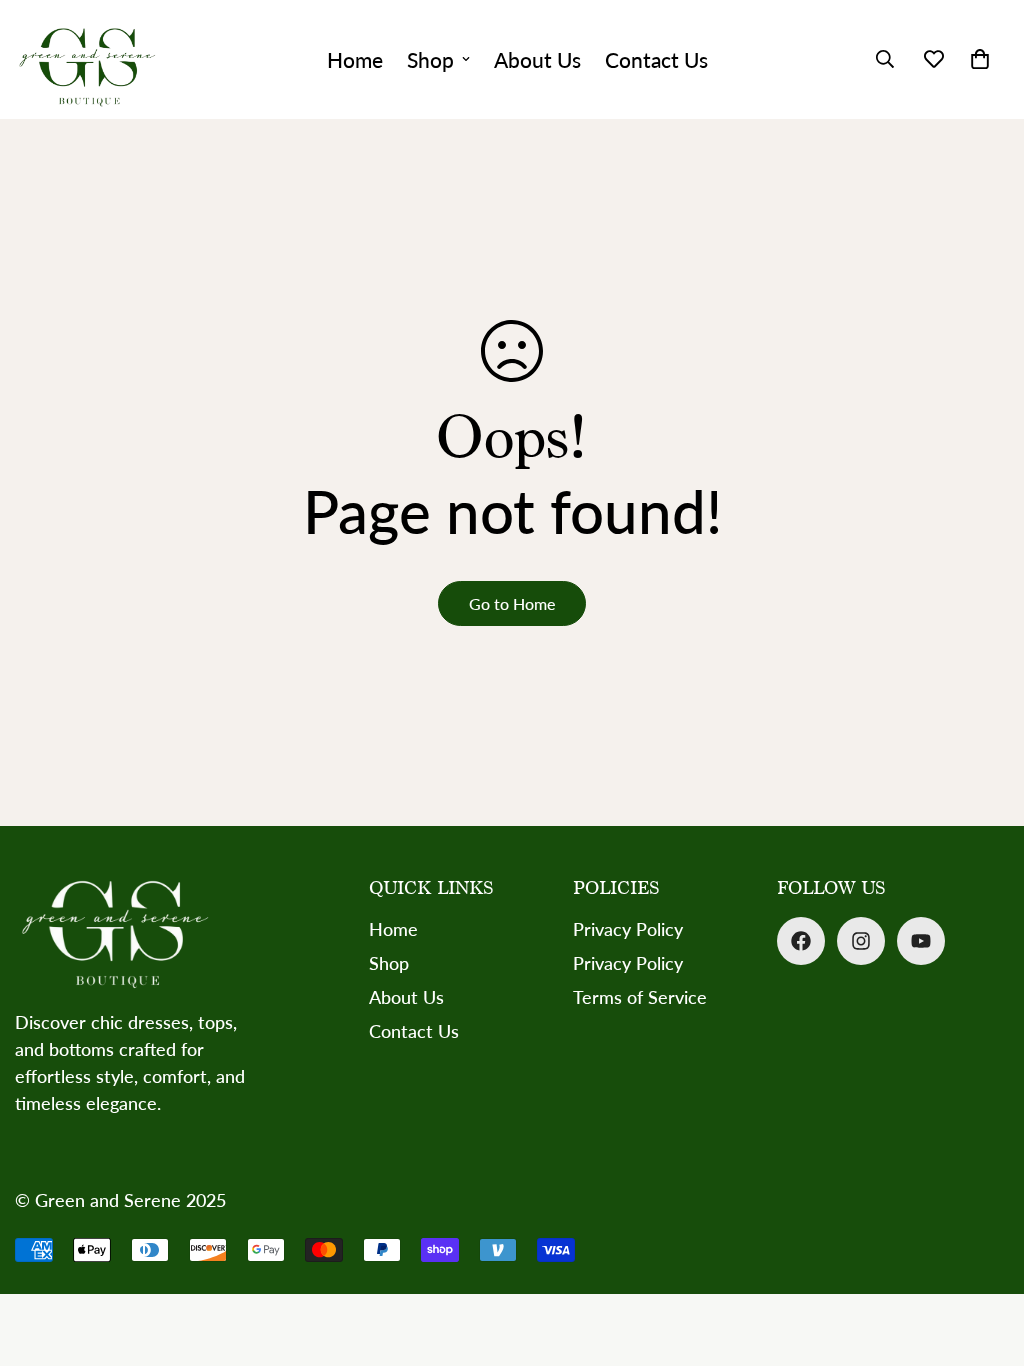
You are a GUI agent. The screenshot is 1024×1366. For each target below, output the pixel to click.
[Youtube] (921, 941)
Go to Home (512, 603)
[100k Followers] (861, 941)
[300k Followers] (801, 941)
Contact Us (656, 59)
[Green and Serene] (87, 59)
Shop (430, 59)
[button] (980, 59)
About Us (537, 59)
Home (355, 59)
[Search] (885, 59)
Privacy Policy (628, 929)
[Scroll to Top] (985, 1257)
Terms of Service (640, 997)
